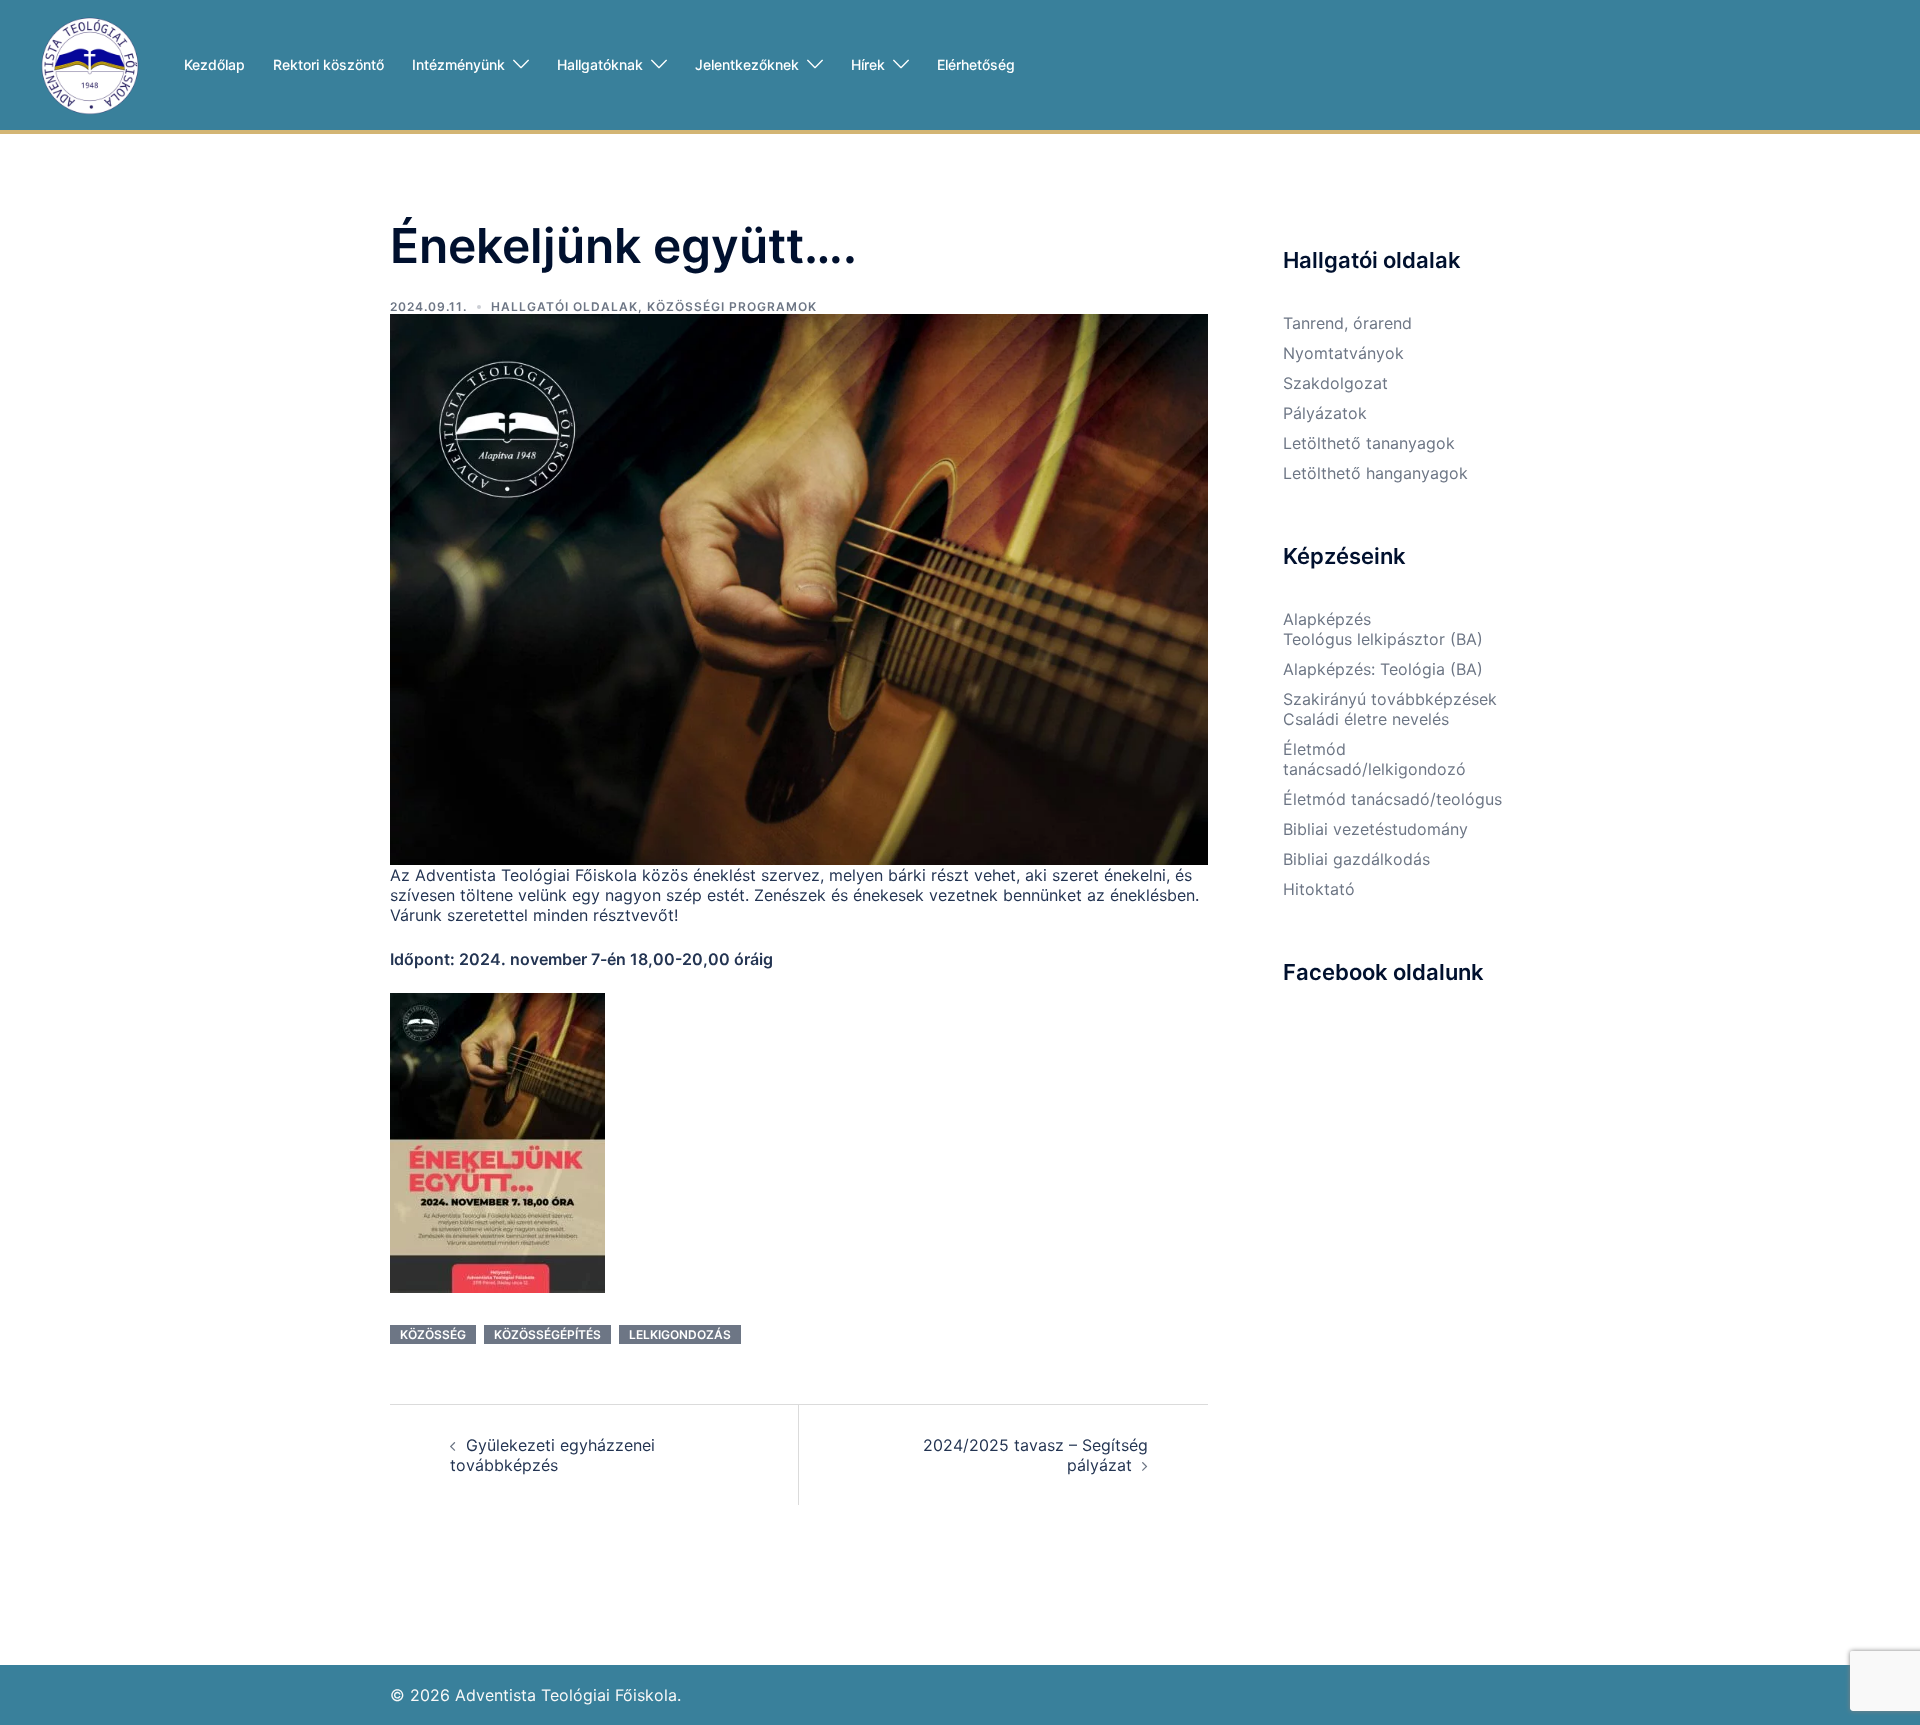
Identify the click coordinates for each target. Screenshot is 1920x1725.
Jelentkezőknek (747, 64)
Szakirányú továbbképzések (1390, 699)
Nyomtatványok (1343, 353)
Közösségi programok (732, 306)
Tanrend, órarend (1347, 323)
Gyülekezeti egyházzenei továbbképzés (552, 1455)
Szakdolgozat (1335, 383)
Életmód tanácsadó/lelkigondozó (1374, 759)
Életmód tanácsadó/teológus (1392, 799)
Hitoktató (1319, 889)
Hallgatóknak (600, 64)
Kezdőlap (214, 64)
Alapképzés (1327, 619)
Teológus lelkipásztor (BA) (1383, 639)
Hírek (868, 64)
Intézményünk (458, 64)
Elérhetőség (976, 64)
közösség (433, 1334)
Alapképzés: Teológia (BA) (1383, 669)
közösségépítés (547, 1334)
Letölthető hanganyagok (1375, 473)
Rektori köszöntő (328, 64)
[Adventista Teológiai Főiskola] (90, 63)
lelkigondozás (680, 1334)
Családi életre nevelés (1366, 719)
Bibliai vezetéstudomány (1375, 829)
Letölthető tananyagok (1369, 443)
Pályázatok (1325, 413)
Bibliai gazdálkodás (1356, 859)
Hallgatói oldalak (564, 306)
